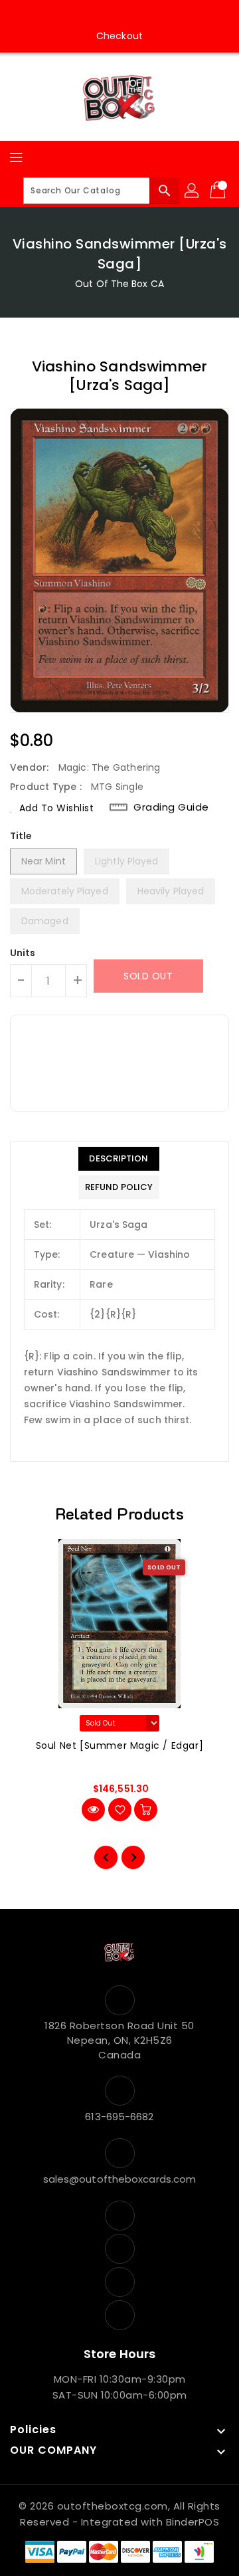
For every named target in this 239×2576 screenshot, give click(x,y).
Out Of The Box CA (119, 284)
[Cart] (219, 191)
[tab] (119, 1159)
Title (21, 836)
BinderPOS (193, 2522)
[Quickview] (93, 1810)
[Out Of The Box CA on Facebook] (82, 15)
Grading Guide (171, 807)
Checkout (119, 36)
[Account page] (193, 191)
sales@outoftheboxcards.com (120, 2179)
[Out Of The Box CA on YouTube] (132, 15)
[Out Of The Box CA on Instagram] (107, 15)
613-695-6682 (119, 2117)
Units (23, 953)
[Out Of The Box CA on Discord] (157, 15)
